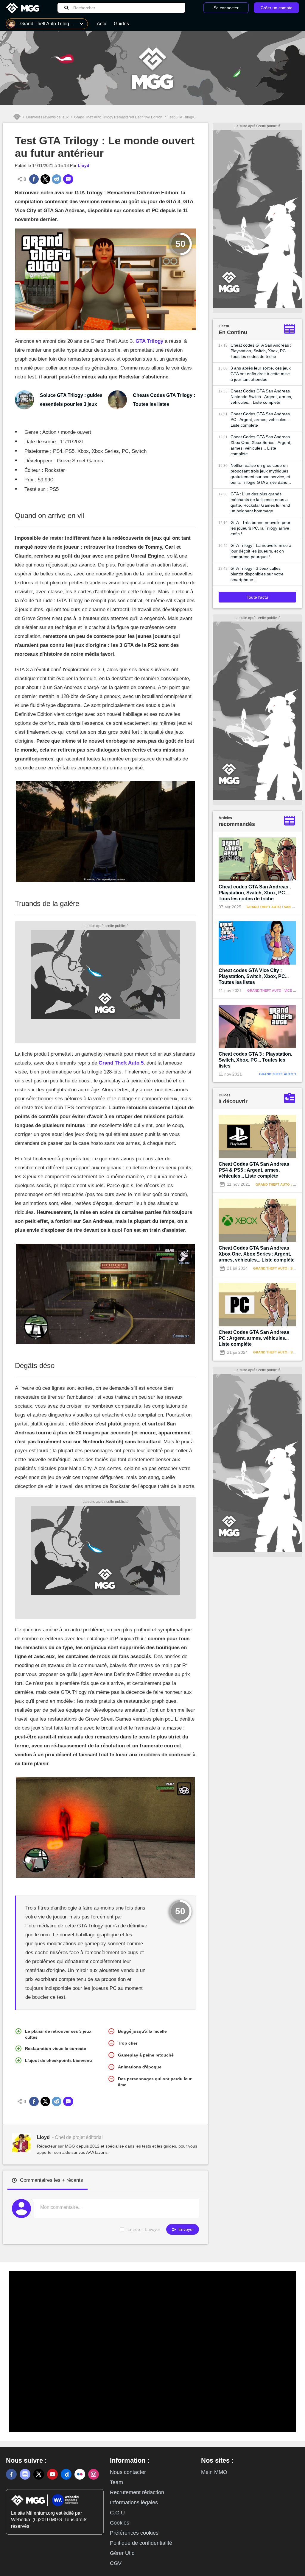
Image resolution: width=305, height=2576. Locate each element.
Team (116, 2482)
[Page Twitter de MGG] (39, 2474)
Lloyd (84, 165)
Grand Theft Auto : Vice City (274, 990)
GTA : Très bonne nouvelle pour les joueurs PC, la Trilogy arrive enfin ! (260, 528)
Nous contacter (128, 2472)
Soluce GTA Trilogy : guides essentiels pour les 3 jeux (71, 400)
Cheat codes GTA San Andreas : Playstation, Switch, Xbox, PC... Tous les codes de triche (261, 351)
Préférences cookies (134, 2533)
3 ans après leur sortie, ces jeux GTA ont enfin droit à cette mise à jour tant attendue (261, 374)
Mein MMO (214, 2472)
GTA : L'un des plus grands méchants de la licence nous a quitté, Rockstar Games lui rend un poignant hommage (260, 502)
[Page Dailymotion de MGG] (66, 2474)
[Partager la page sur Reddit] (57, 179)
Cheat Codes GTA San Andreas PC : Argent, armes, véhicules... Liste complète (260, 420)
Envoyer (186, 2229)
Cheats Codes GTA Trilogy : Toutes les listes (164, 400)
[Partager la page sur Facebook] (34, 179)
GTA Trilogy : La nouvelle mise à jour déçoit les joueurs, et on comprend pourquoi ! (261, 551)
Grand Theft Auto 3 (278, 1074)
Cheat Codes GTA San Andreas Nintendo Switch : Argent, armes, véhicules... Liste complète (261, 397)
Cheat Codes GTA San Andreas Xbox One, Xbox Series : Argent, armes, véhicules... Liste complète (261, 445)
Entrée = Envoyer (144, 2229)
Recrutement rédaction (137, 2492)
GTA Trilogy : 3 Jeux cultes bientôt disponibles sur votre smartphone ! (257, 574)
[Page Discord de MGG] (25, 2474)
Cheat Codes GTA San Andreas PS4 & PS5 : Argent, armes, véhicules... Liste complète (254, 1170)
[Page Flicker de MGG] (80, 2474)
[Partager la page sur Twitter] (45, 179)
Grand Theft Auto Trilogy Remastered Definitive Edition (118, 117)
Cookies (120, 2523)
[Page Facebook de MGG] (11, 2474)
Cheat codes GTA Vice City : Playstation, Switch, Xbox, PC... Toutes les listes (254, 976)
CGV (116, 2563)
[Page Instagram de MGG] (94, 2474)
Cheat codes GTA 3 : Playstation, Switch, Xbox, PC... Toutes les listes (255, 1060)
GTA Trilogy (149, 341)
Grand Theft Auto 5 (121, 1063)
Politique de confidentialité (141, 2543)
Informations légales (134, 2503)
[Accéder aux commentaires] (68, 179)
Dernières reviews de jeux (47, 117)
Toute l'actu (257, 597)
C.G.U (117, 2513)
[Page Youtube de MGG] (52, 2474)
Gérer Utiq (122, 2553)
